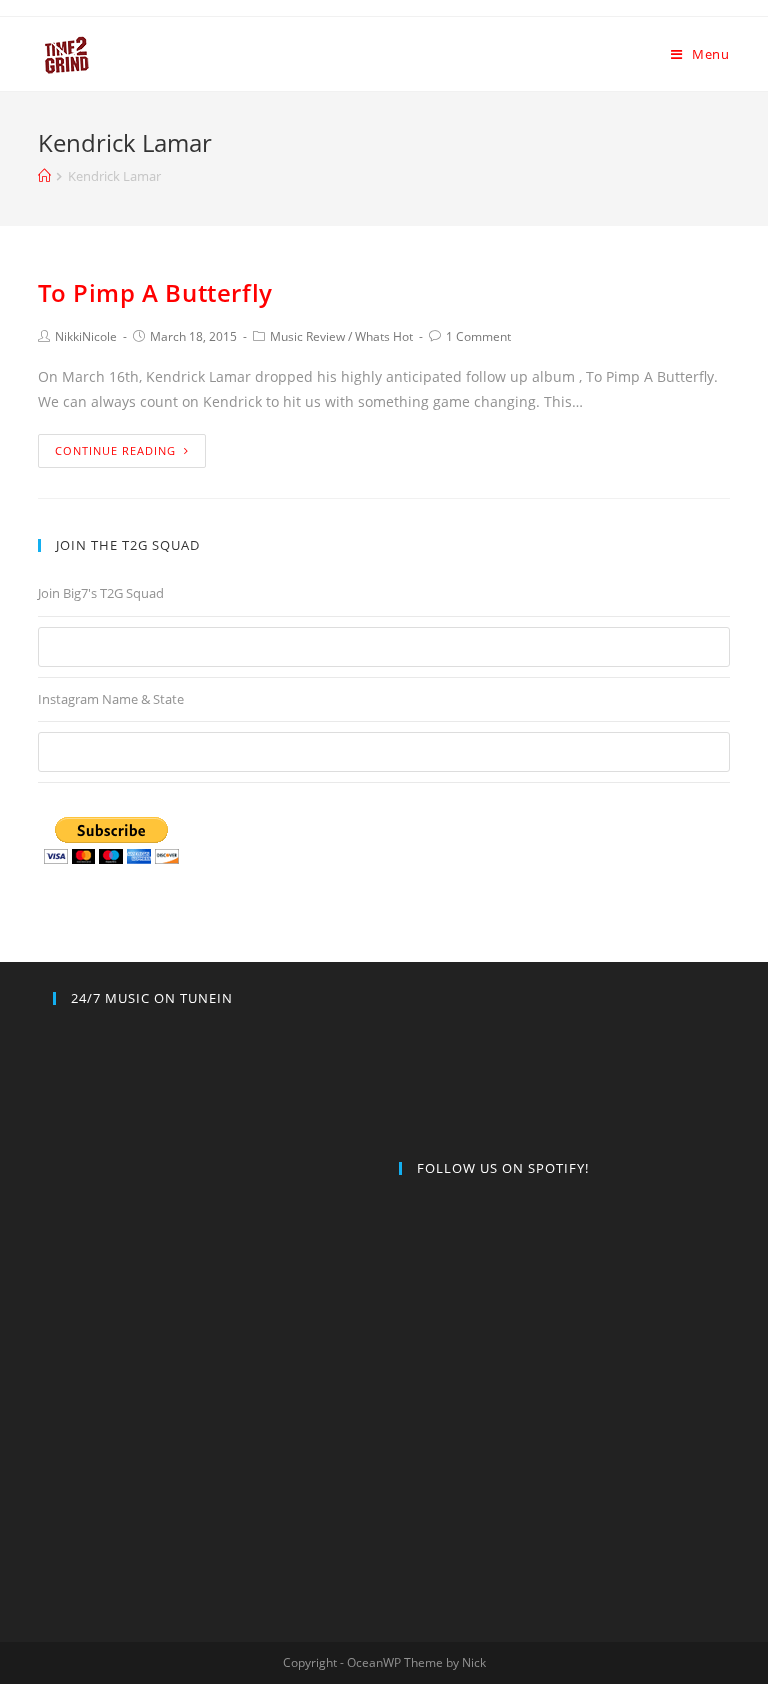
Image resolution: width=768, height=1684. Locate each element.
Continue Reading (115, 450)
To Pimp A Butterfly (155, 292)
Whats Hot (384, 336)
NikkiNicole (86, 336)
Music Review (307, 336)
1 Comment (478, 336)
